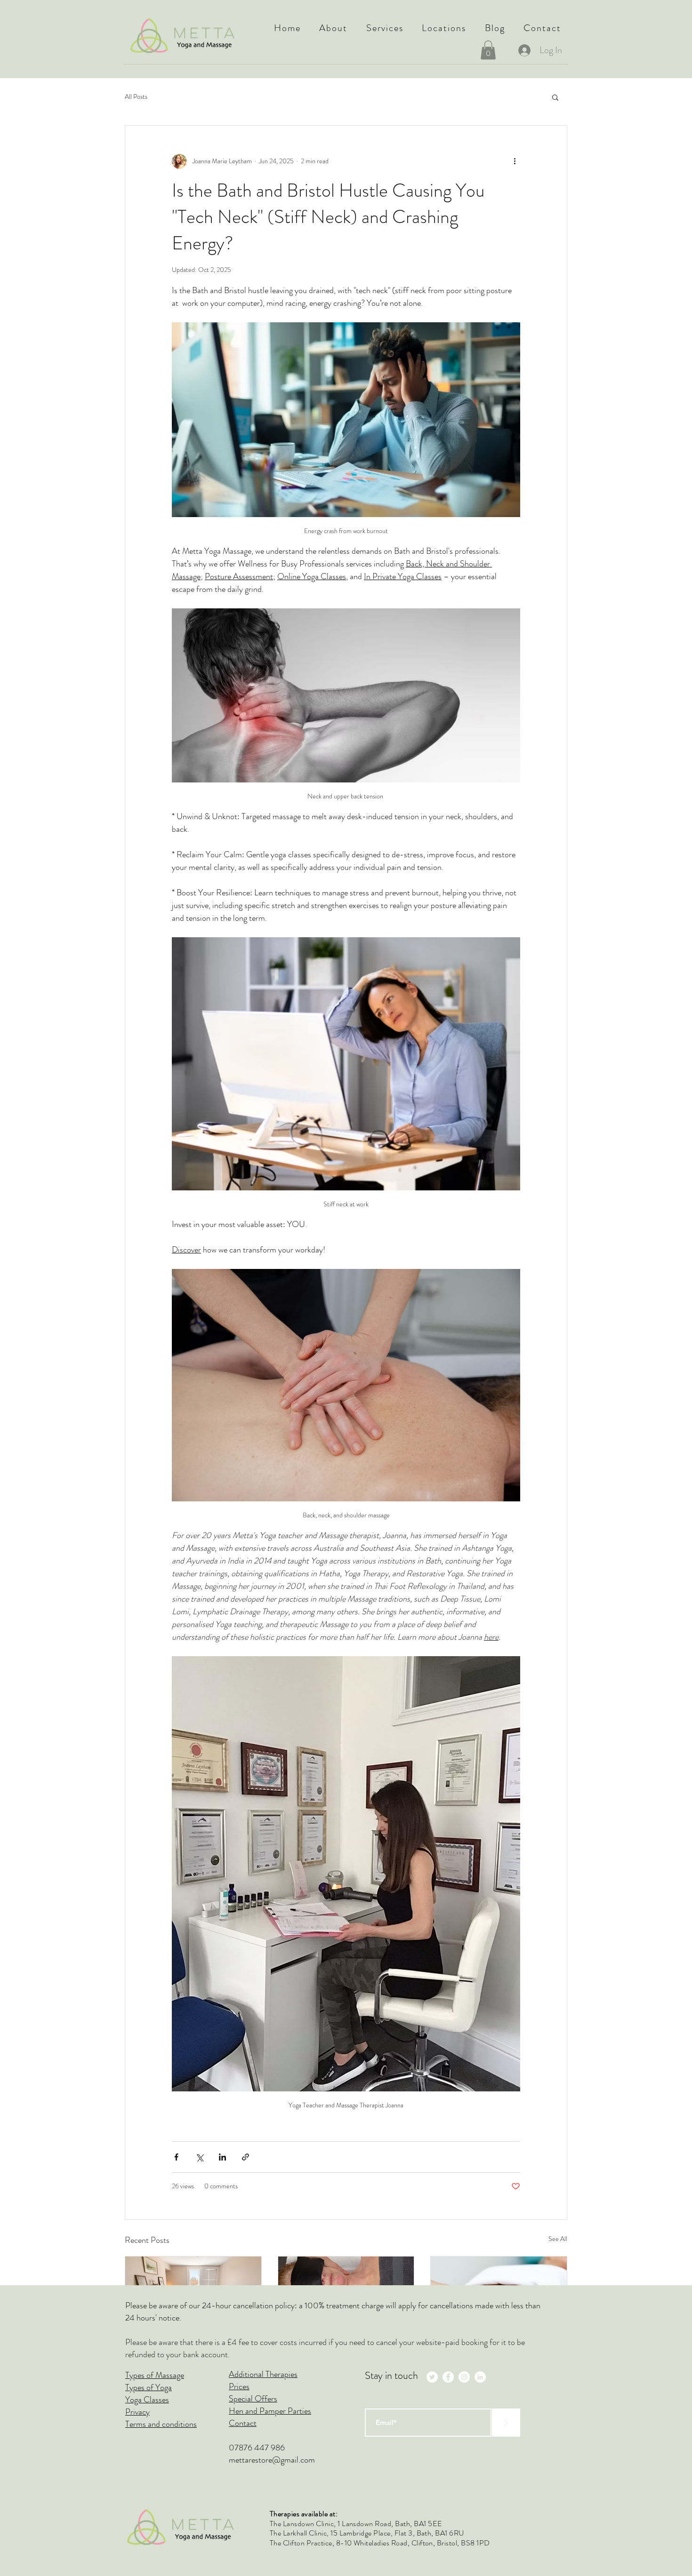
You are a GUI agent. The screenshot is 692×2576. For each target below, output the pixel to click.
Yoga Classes (147, 2400)
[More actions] (515, 161)
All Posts (136, 97)
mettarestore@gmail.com (272, 2460)
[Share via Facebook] (176, 2157)
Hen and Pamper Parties (270, 2411)
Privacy (137, 2412)
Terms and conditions (161, 2424)
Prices (239, 2386)
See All (558, 2239)
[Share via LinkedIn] (222, 2157)
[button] (334, 28)
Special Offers (253, 2399)
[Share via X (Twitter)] (199, 2157)
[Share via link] (245, 2157)
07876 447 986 (257, 2448)
